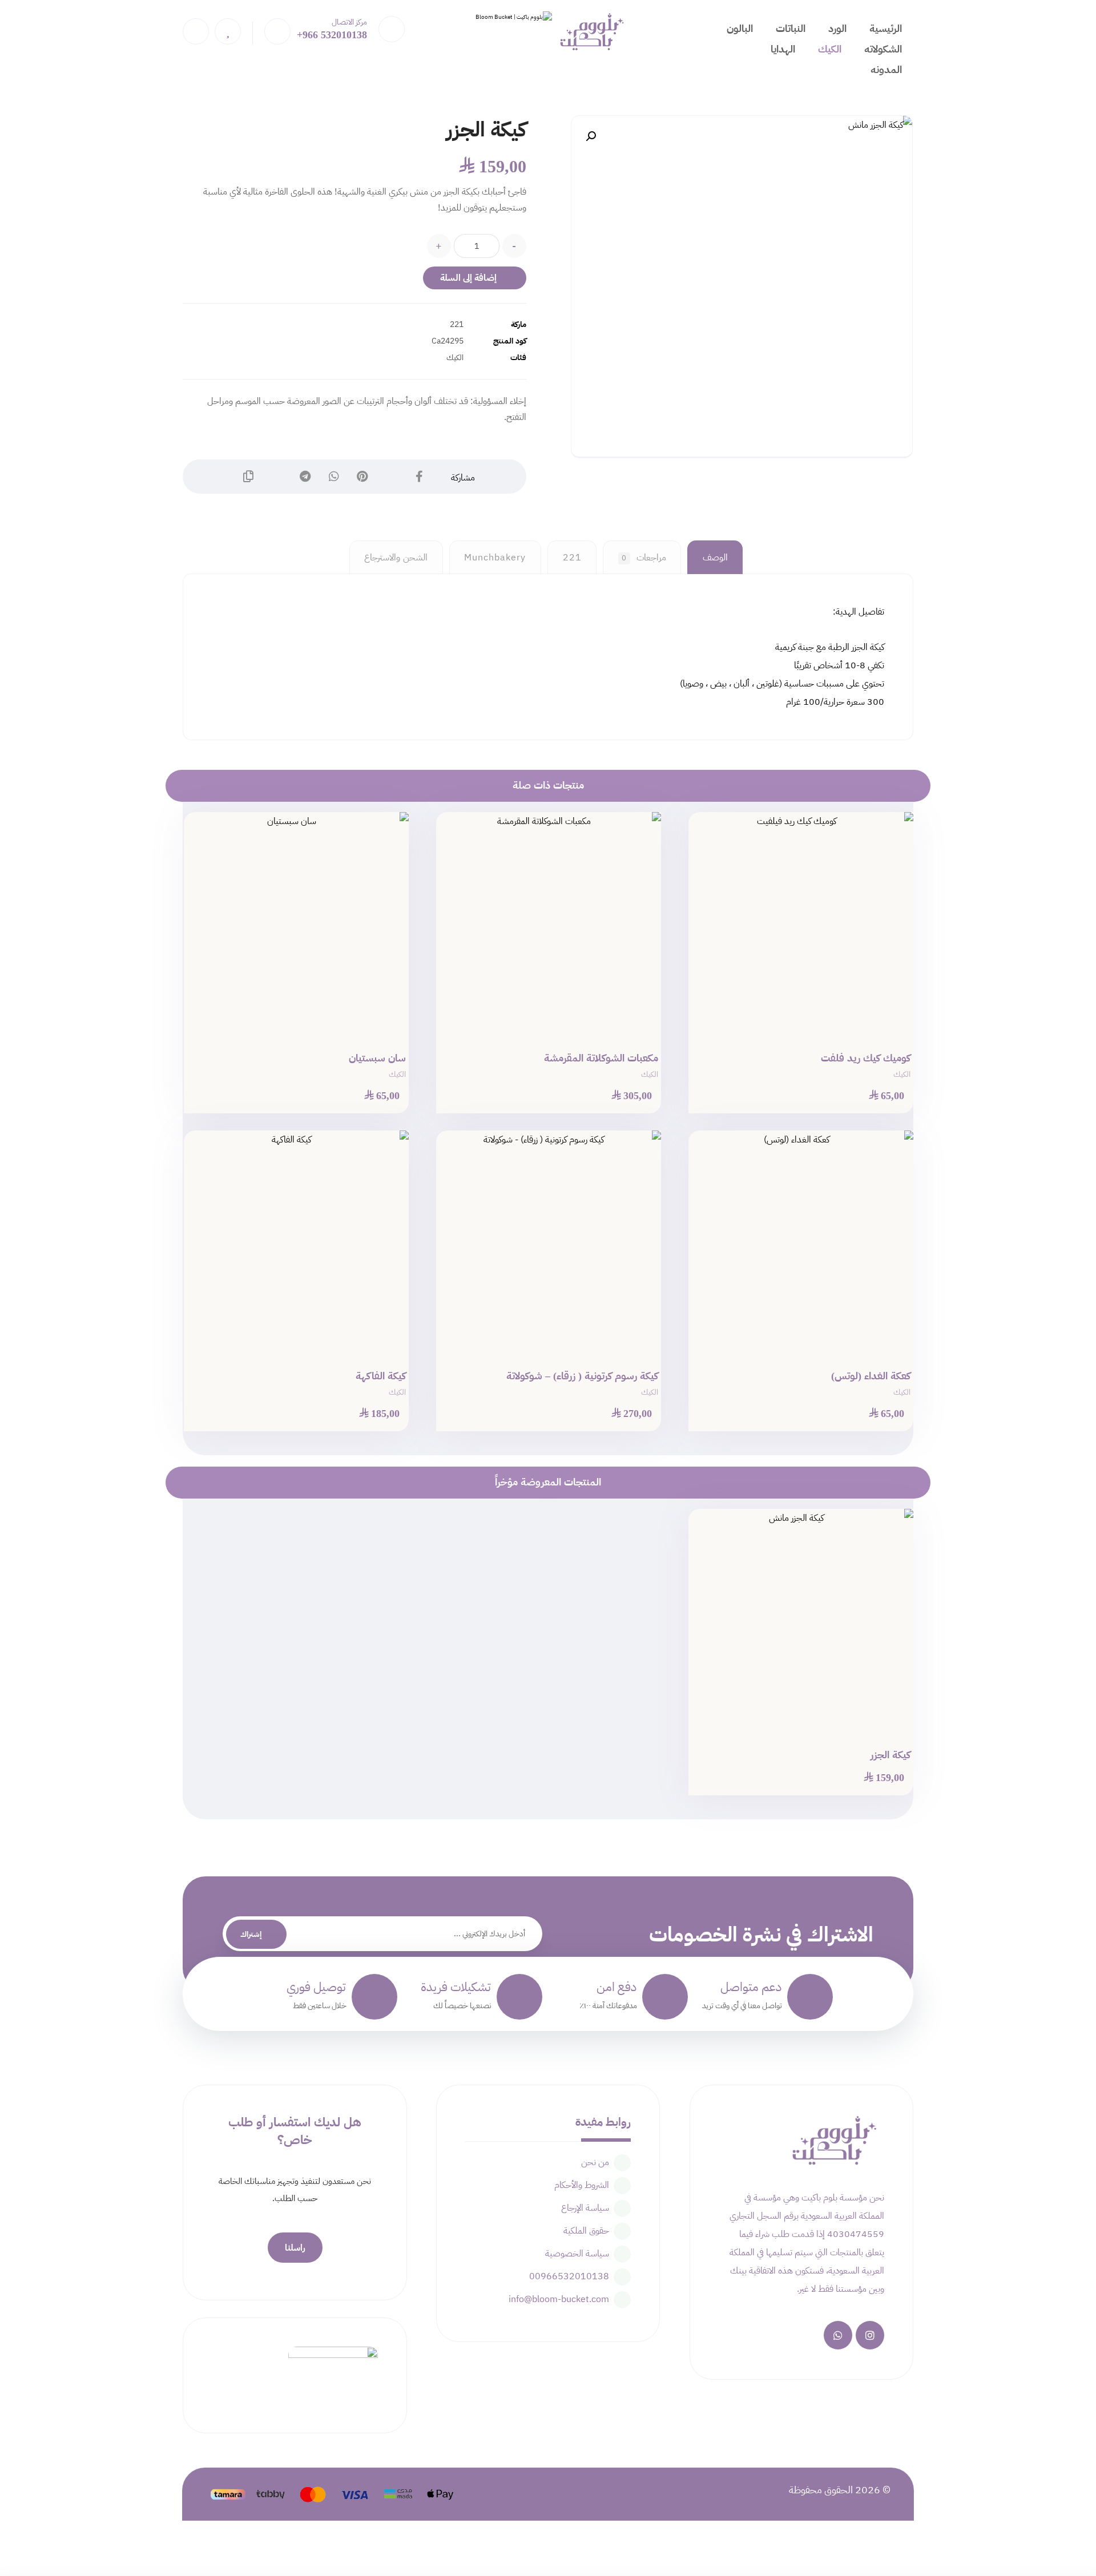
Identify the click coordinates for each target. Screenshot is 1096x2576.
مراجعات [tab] (644, 558)
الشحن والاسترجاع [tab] (396, 558)
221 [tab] (572, 558)
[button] (591, 136)
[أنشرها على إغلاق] (391, 477)
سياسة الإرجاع (585, 2208)
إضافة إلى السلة (468, 278)
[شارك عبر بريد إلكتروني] (277, 477)
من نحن (595, 2162)
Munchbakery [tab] (495, 558)
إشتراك (251, 1934)
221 (457, 324)
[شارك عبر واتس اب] (334, 477)
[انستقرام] (870, 2335)
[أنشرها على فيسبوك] (420, 477)
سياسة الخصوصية (577, 2254)
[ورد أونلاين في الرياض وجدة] (509, 36)
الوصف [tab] (715, 558)
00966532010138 (569, 2276)
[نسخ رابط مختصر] (248, 477)
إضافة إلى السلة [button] (795, 1114)
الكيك (455, 357)
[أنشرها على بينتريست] (362, 477)
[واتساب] (838, 2335)
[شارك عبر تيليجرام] (305, 477)
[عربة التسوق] (277, 31)
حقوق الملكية (586, 2231)
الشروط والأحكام (582, 2185)
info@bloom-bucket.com (559, 2299)
